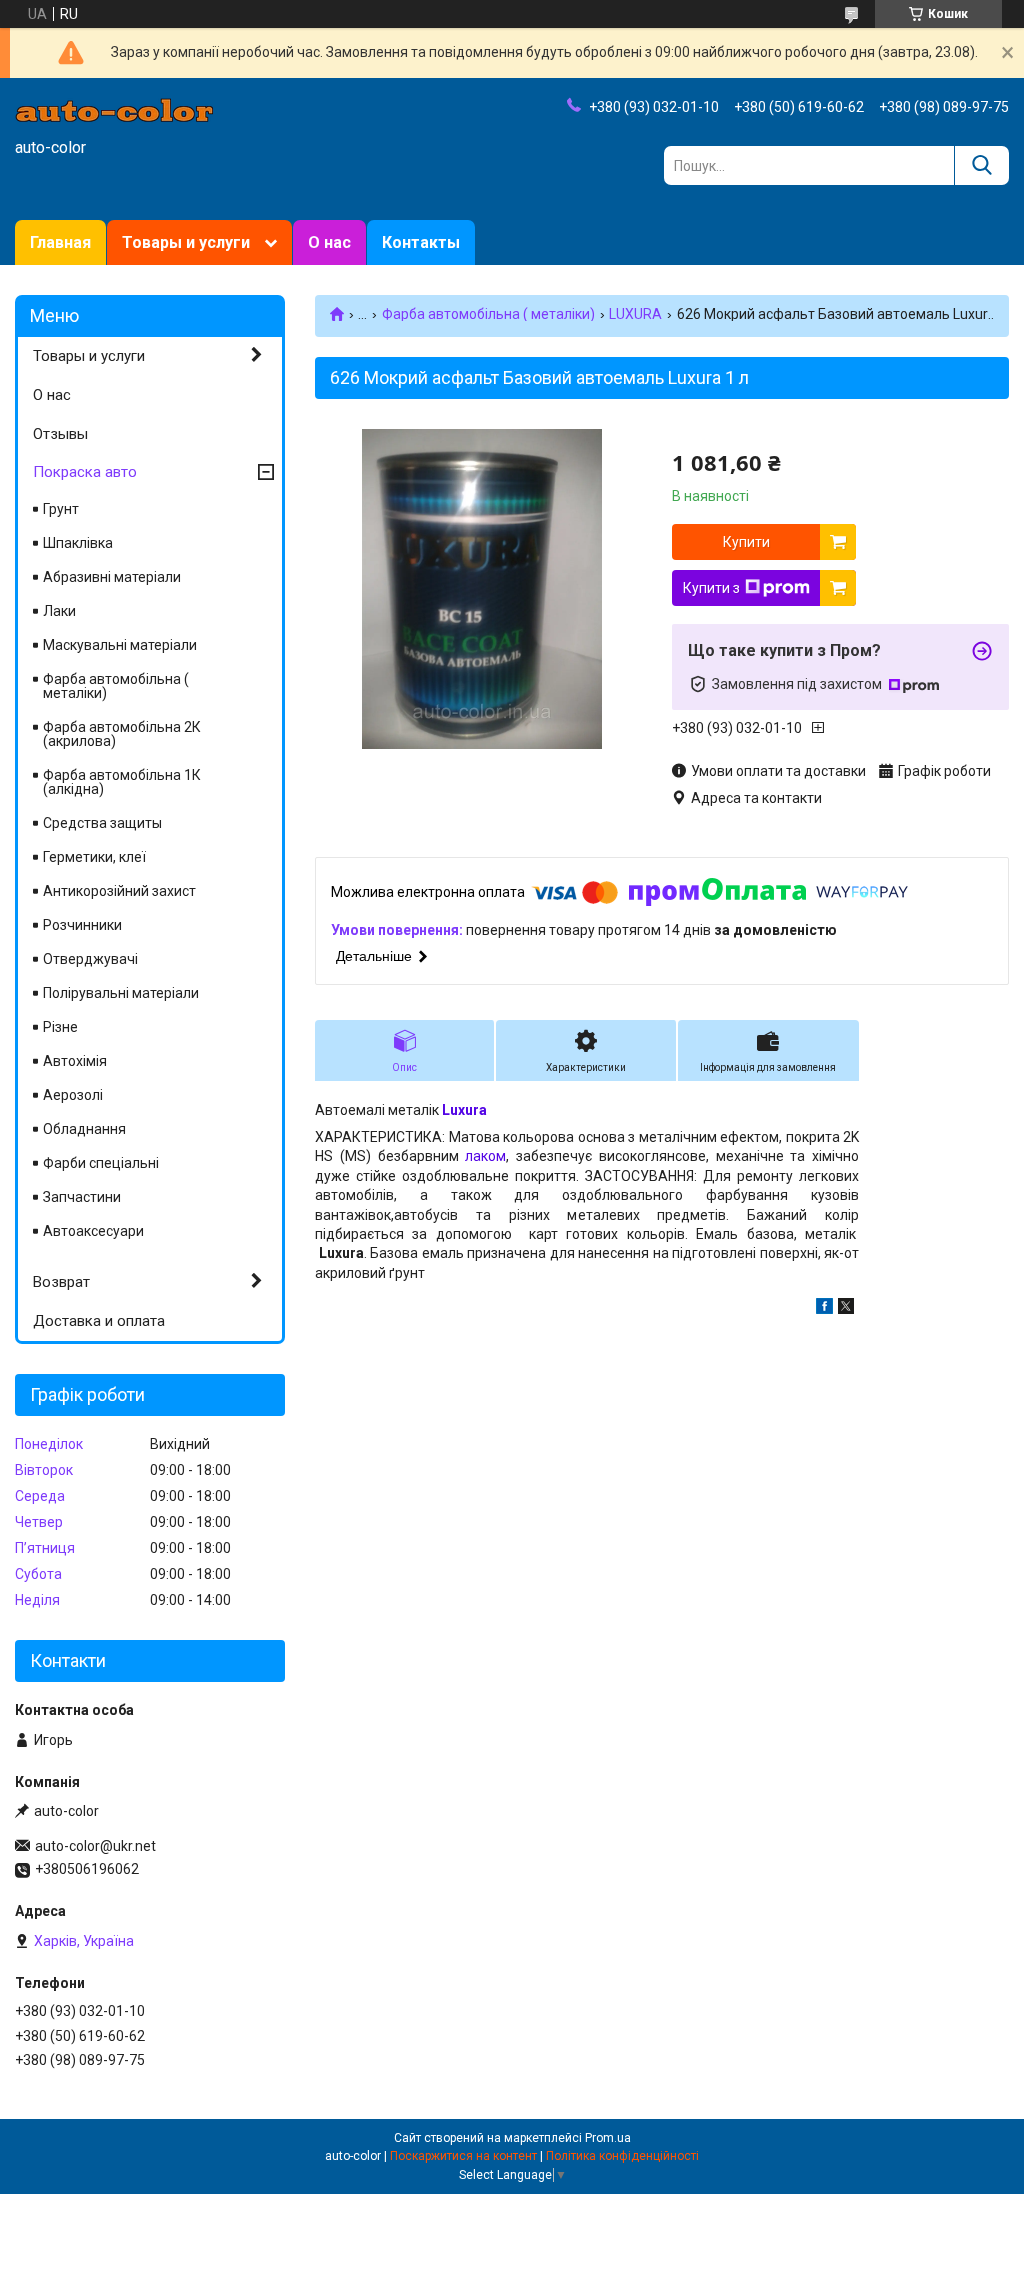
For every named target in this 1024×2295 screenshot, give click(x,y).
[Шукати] (981, 165)
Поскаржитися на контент (463, 2156)
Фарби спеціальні (101, 1163)
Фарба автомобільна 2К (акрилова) (122, 734)
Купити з (711, 588)
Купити (746, 542)
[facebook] (824, 1309)
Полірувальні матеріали (121, 993)
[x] (846, 1309)
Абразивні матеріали (112, 577)
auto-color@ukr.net (95, 1846)
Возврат (61, 1282)
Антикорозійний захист (119, 891)
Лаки (59, 611)
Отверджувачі (90, 959)
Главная (60, 242)
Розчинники (82, 925)
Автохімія (75, 1061)
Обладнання (84, 1129)
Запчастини (82, 1197)
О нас (329, 242)
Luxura (464, 1110)
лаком (485, 1156)
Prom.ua (608, 2138)
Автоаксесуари (93, 1231)
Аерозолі (73, 1095)
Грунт (61, 509)
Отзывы (60, 434)
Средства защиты (102, 823)
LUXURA (635, 314)
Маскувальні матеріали (120, 645)
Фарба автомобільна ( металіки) (488, 314)
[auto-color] (115, 109)
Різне (60, 1027)
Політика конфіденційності (622, 2156)
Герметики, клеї (94, 857)
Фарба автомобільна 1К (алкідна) (122, 782)
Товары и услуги (186, 242)
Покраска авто (85, 472)
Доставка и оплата (99, 1321)
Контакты (421, 242)
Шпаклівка (78, 543)
